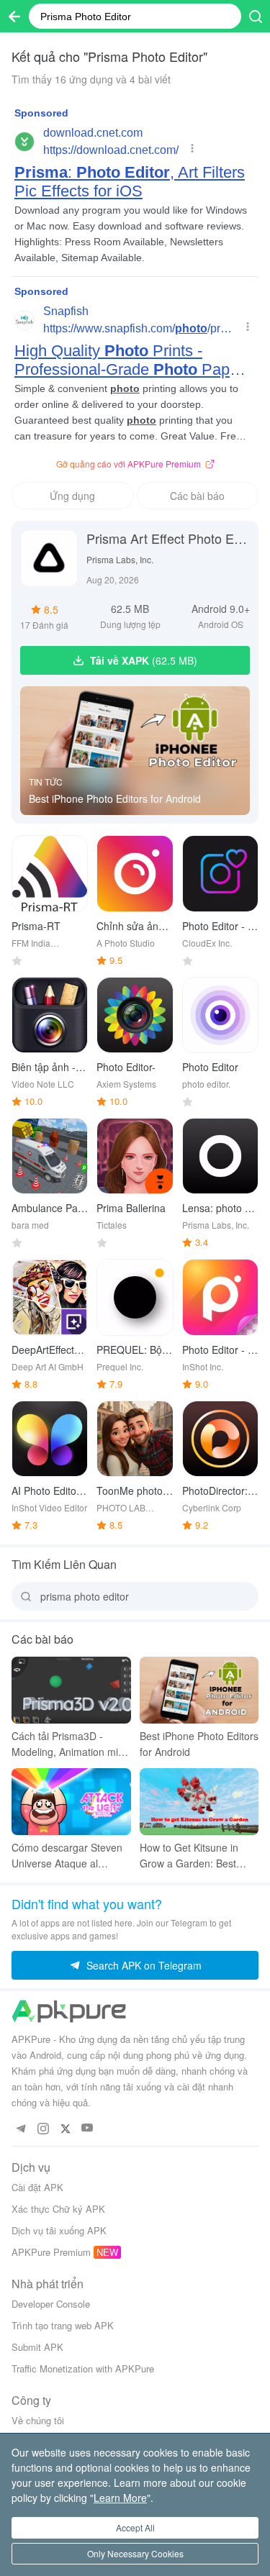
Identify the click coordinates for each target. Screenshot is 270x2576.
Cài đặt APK (37, 2187)
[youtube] (87, 2128)
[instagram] (43, 2128)
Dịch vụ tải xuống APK (59, 2230)
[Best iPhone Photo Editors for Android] (135, 751)
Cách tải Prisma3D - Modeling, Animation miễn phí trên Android (71, 1744)
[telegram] (21, 2128)
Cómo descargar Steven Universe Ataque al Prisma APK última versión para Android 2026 (67, 1856)
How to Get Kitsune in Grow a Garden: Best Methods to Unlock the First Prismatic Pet (191, 1856)
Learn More (120, 2498)
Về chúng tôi (38, 2420)
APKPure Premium (51, 2252)
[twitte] (65, 2128)
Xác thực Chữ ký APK (58, 2209)
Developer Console (51, 2304)
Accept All (135, 2527)
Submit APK (37, 2347)
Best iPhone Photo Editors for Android (115, 798)
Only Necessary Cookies (135, 2553)
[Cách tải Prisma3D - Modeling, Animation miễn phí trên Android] (71, 1690)
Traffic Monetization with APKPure (83, 2368)
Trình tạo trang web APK (63, 2325)
